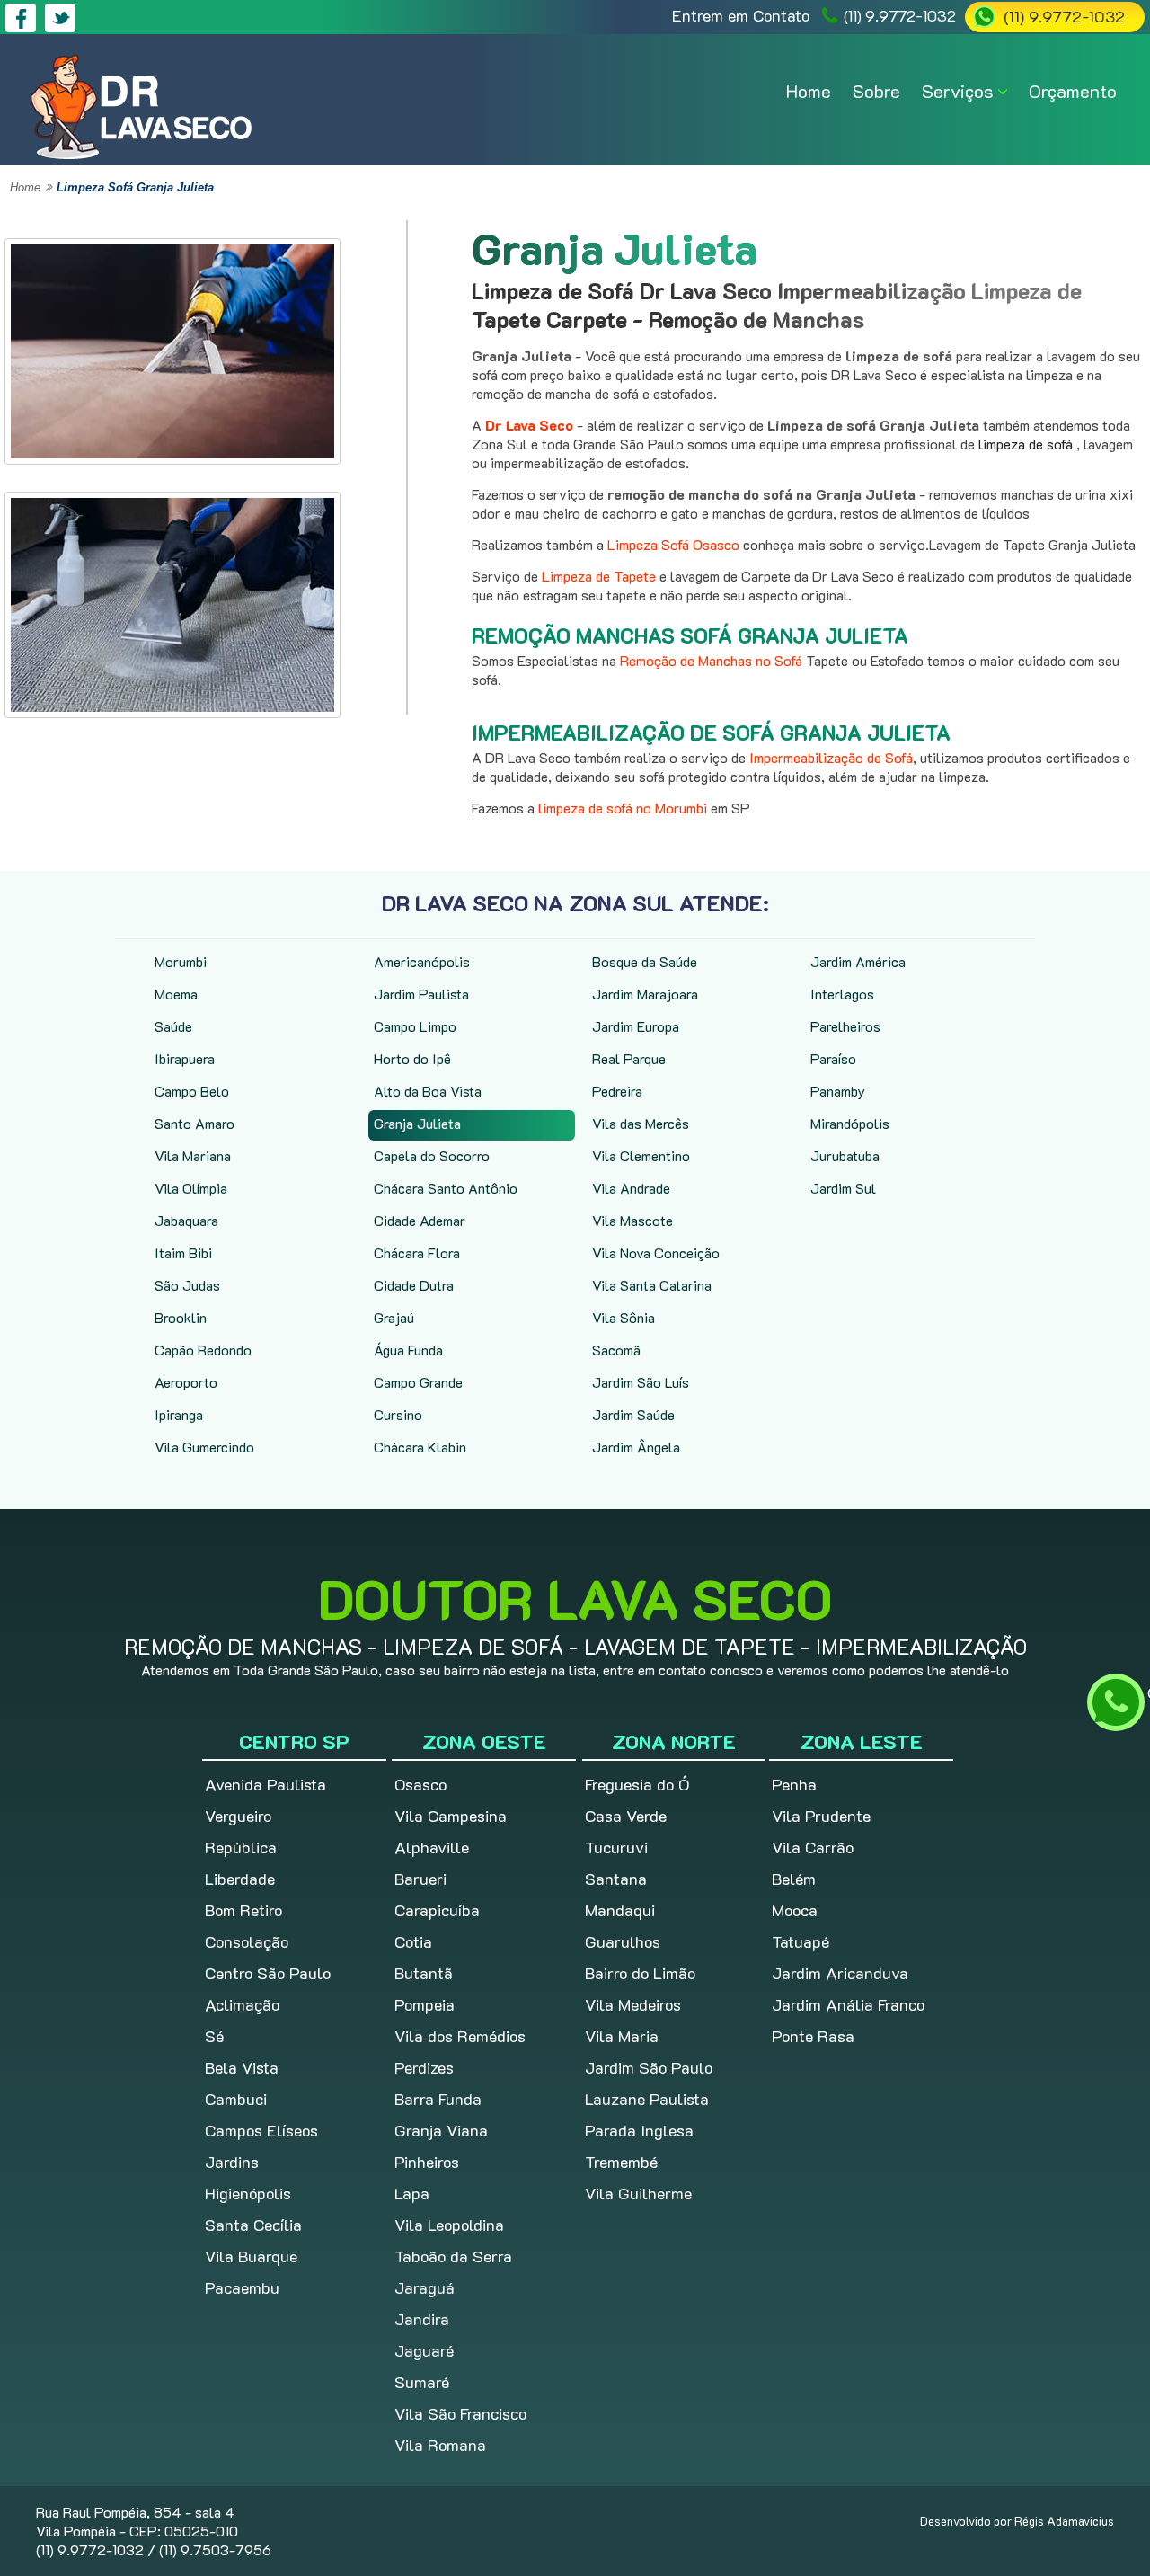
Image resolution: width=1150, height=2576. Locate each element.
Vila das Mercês (641, 1123)
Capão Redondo (203, 1350)
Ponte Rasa (813, 2036)
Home (809, 91)
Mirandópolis (850, 1123)
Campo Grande (418, 1382)
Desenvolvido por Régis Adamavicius (1017, 2521)
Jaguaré (424, 2350)
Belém (794, 1879)
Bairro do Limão (640, 1973)
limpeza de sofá (1027, 444)
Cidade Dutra (414, 1285)
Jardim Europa (636, 1026)
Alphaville (432, 1847)
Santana (616, 1879)
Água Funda (408, 1350)
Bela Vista (242, 2067)
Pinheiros (427, 2162)
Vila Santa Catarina (652, 1285)
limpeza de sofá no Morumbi (623, 808)
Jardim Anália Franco (848, 2004)
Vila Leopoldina (449, 2225)
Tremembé (621, 2162)
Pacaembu (242, 2287)
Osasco (420, 1784)
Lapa (412, 2193)
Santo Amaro (195, 1123)
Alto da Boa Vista (428, 1091)
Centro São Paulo (268, 1973)
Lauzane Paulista (647, 2099)
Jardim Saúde (633, 1414)
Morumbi (181, 961)
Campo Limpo (415, 1026)
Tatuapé (801, 1941)
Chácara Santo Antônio (446, 1188)
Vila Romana (440, 2445)
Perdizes (424, 2067)
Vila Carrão (813, 1847)
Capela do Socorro (432, 1155)
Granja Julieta (417, 1123)
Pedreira (617, 1091)
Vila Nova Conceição (656, 1252)
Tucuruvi (616, 1847)
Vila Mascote (632, 1220)
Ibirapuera (185, 1058)
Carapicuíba (437, 1910)
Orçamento (1073, 91)
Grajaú (394, 1317)
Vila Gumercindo (204, 1447)
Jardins (232, 2162)
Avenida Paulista (265, 1784)
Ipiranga (179, 1414)
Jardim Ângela (636, 1447)
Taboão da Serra (453, 2256)
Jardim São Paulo (649, 2067)
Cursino (398, 1414)
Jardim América (858, 961)
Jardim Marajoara (645, 994)
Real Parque (629, 1058)
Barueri (420, 1879)
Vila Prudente (821, 1816)
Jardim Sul (843, 1188)
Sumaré (422, 2382)
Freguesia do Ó (637, 1784)
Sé (214, 2036)
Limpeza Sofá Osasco (673, 544)
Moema (176, 994)
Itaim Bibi (183, 1252)
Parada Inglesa (639, 2130)
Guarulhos (623, 1941)
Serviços (958, 91)
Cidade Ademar (420, 1220)
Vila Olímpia (191, 1188)
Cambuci (236, 2099)
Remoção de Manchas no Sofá (713, 660)
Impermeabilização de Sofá (831, 757)
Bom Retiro (243, 1910)
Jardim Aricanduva (840, 1973)
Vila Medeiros (633, 2004)
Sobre (876, 91)
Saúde (173, 1026)
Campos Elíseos (261, 2130)
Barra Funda (438, 2099)
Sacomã (616, 1350)
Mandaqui (620, 1910)
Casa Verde (626, 1816)
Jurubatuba (845, 1155)
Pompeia (425, 2004)
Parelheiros (845, 1026)
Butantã (424, 1973)
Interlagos (842, 994)
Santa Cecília (253, 2225)
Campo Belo (192, 1091)
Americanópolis (422, 961)
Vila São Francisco (460, 2413)
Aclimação (242, 2004)
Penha (794, 1784)
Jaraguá (425, 2287)
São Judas (187, 1285)
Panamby (838, 1091)
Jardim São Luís (641, 1382)
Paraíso (833, 1058)
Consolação (247, 1941)
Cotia (413, 1941)
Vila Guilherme (638, 2193)
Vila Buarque (251, 2256)
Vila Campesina (451, 1816)
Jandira (422, 2319)
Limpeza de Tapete (599, 576)
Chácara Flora (417, 1252)
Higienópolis (248, 2193)
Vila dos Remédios (460, 2036)
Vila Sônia (624, 1317)
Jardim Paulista (421, 994)
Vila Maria (622, 2036)
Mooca (795, 1910)
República (241, 1847)
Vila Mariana (193, 1155)
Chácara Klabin (420, 1447)
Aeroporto (186, 1382)
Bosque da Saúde (645, 961)
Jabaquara (186, 1220)
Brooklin (181, 1317)
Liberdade (240, 1879)
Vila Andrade (631, 1188)
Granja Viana (441, 2130)
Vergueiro (238, 1816)
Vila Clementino (641, 1155)
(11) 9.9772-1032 (900, 15)
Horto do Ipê (412, 1058)
